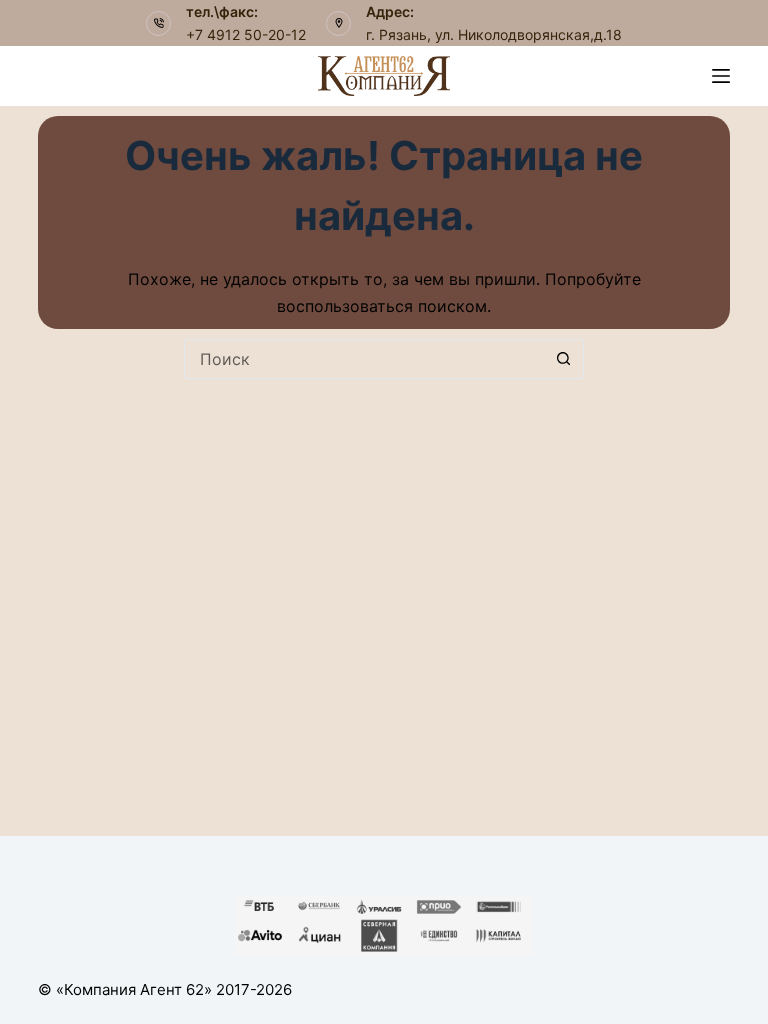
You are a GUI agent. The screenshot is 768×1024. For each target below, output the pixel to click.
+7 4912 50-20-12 (246, 34)
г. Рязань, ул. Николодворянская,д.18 (494, 34)
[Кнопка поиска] (564, 359)
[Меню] (721, 76)
